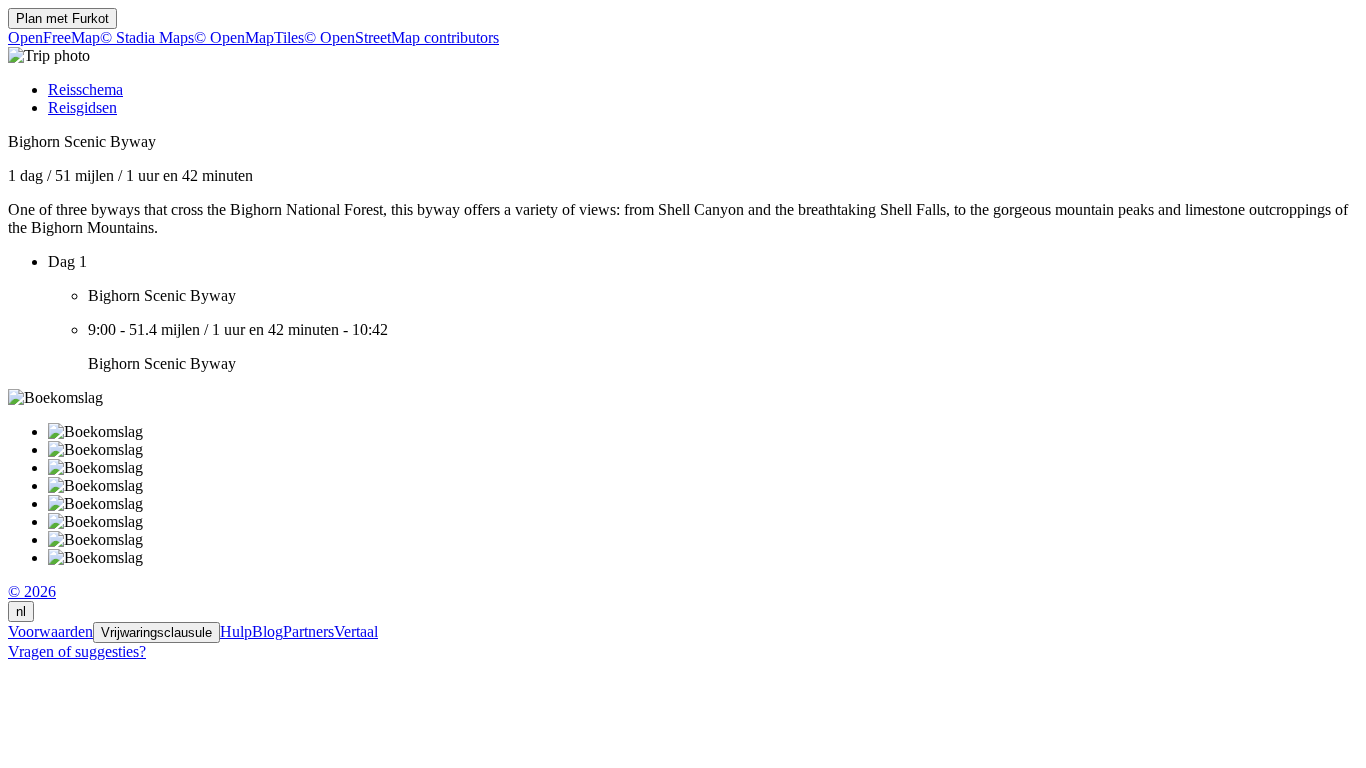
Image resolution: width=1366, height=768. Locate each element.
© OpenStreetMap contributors (401, 37)
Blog (267, 631)
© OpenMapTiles (249, 37)
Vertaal (356, 631)
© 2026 (32, 591)
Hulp (236, 631)
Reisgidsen (82, 107)
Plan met (62, 18)
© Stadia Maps (147, 37)
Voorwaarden (50, 631)
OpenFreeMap (54, 37)
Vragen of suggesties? (77, 651)
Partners (308, 631)
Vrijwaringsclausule (156, 632)
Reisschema (85, 89)
